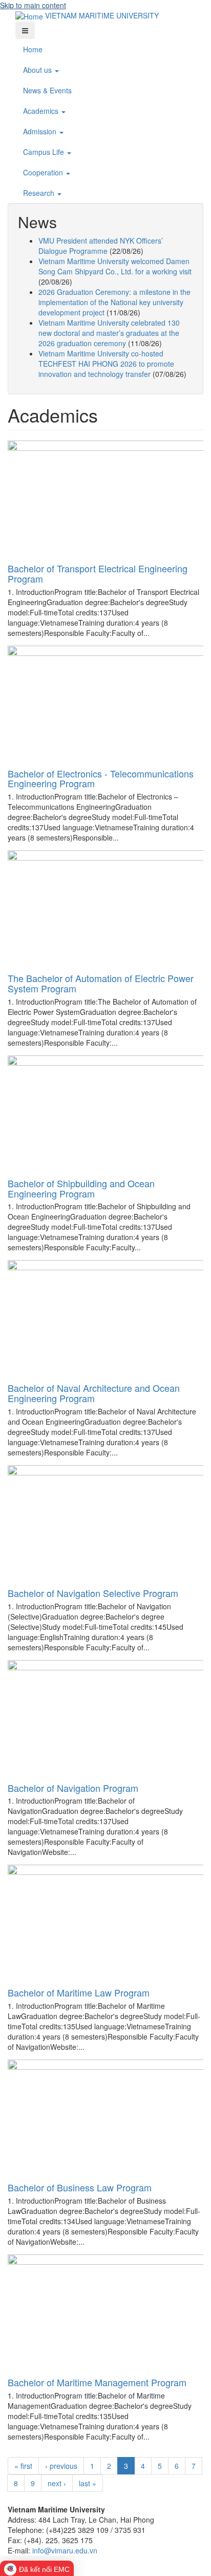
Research (40, 193)
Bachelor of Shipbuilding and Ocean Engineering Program (81, 1188)
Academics (42, 111)
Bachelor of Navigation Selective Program (93, 1593)
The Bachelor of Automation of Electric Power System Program (101, 983)
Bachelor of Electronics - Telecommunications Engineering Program (101, 778)
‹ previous (61, 2466)
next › (57, 2483)
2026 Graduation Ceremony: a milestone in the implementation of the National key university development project (114, 302)
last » (88, 2483)
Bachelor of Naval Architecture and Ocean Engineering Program (94, 1393)
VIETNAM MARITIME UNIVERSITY (102, 15)
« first (23, 2466)
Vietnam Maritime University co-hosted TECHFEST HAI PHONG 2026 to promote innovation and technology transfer (106, 364)
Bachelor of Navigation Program (73, 1788)
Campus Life (45, 152)
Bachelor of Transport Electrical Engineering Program (98, 573)
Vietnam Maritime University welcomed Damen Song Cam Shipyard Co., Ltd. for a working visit (115, 266)
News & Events (47, 90)
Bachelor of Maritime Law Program (79, 1992)
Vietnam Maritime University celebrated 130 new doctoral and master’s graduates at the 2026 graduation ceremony (109, 333)
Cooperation (44, 172)
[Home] (30, 15)
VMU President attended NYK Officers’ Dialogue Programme (101, 246)
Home (33, 49)
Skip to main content (33, 5)
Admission (41, 131)
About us (38, 70)
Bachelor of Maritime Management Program (97, 2382)
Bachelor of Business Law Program (80, 2187)
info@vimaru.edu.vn (65, 2550)
